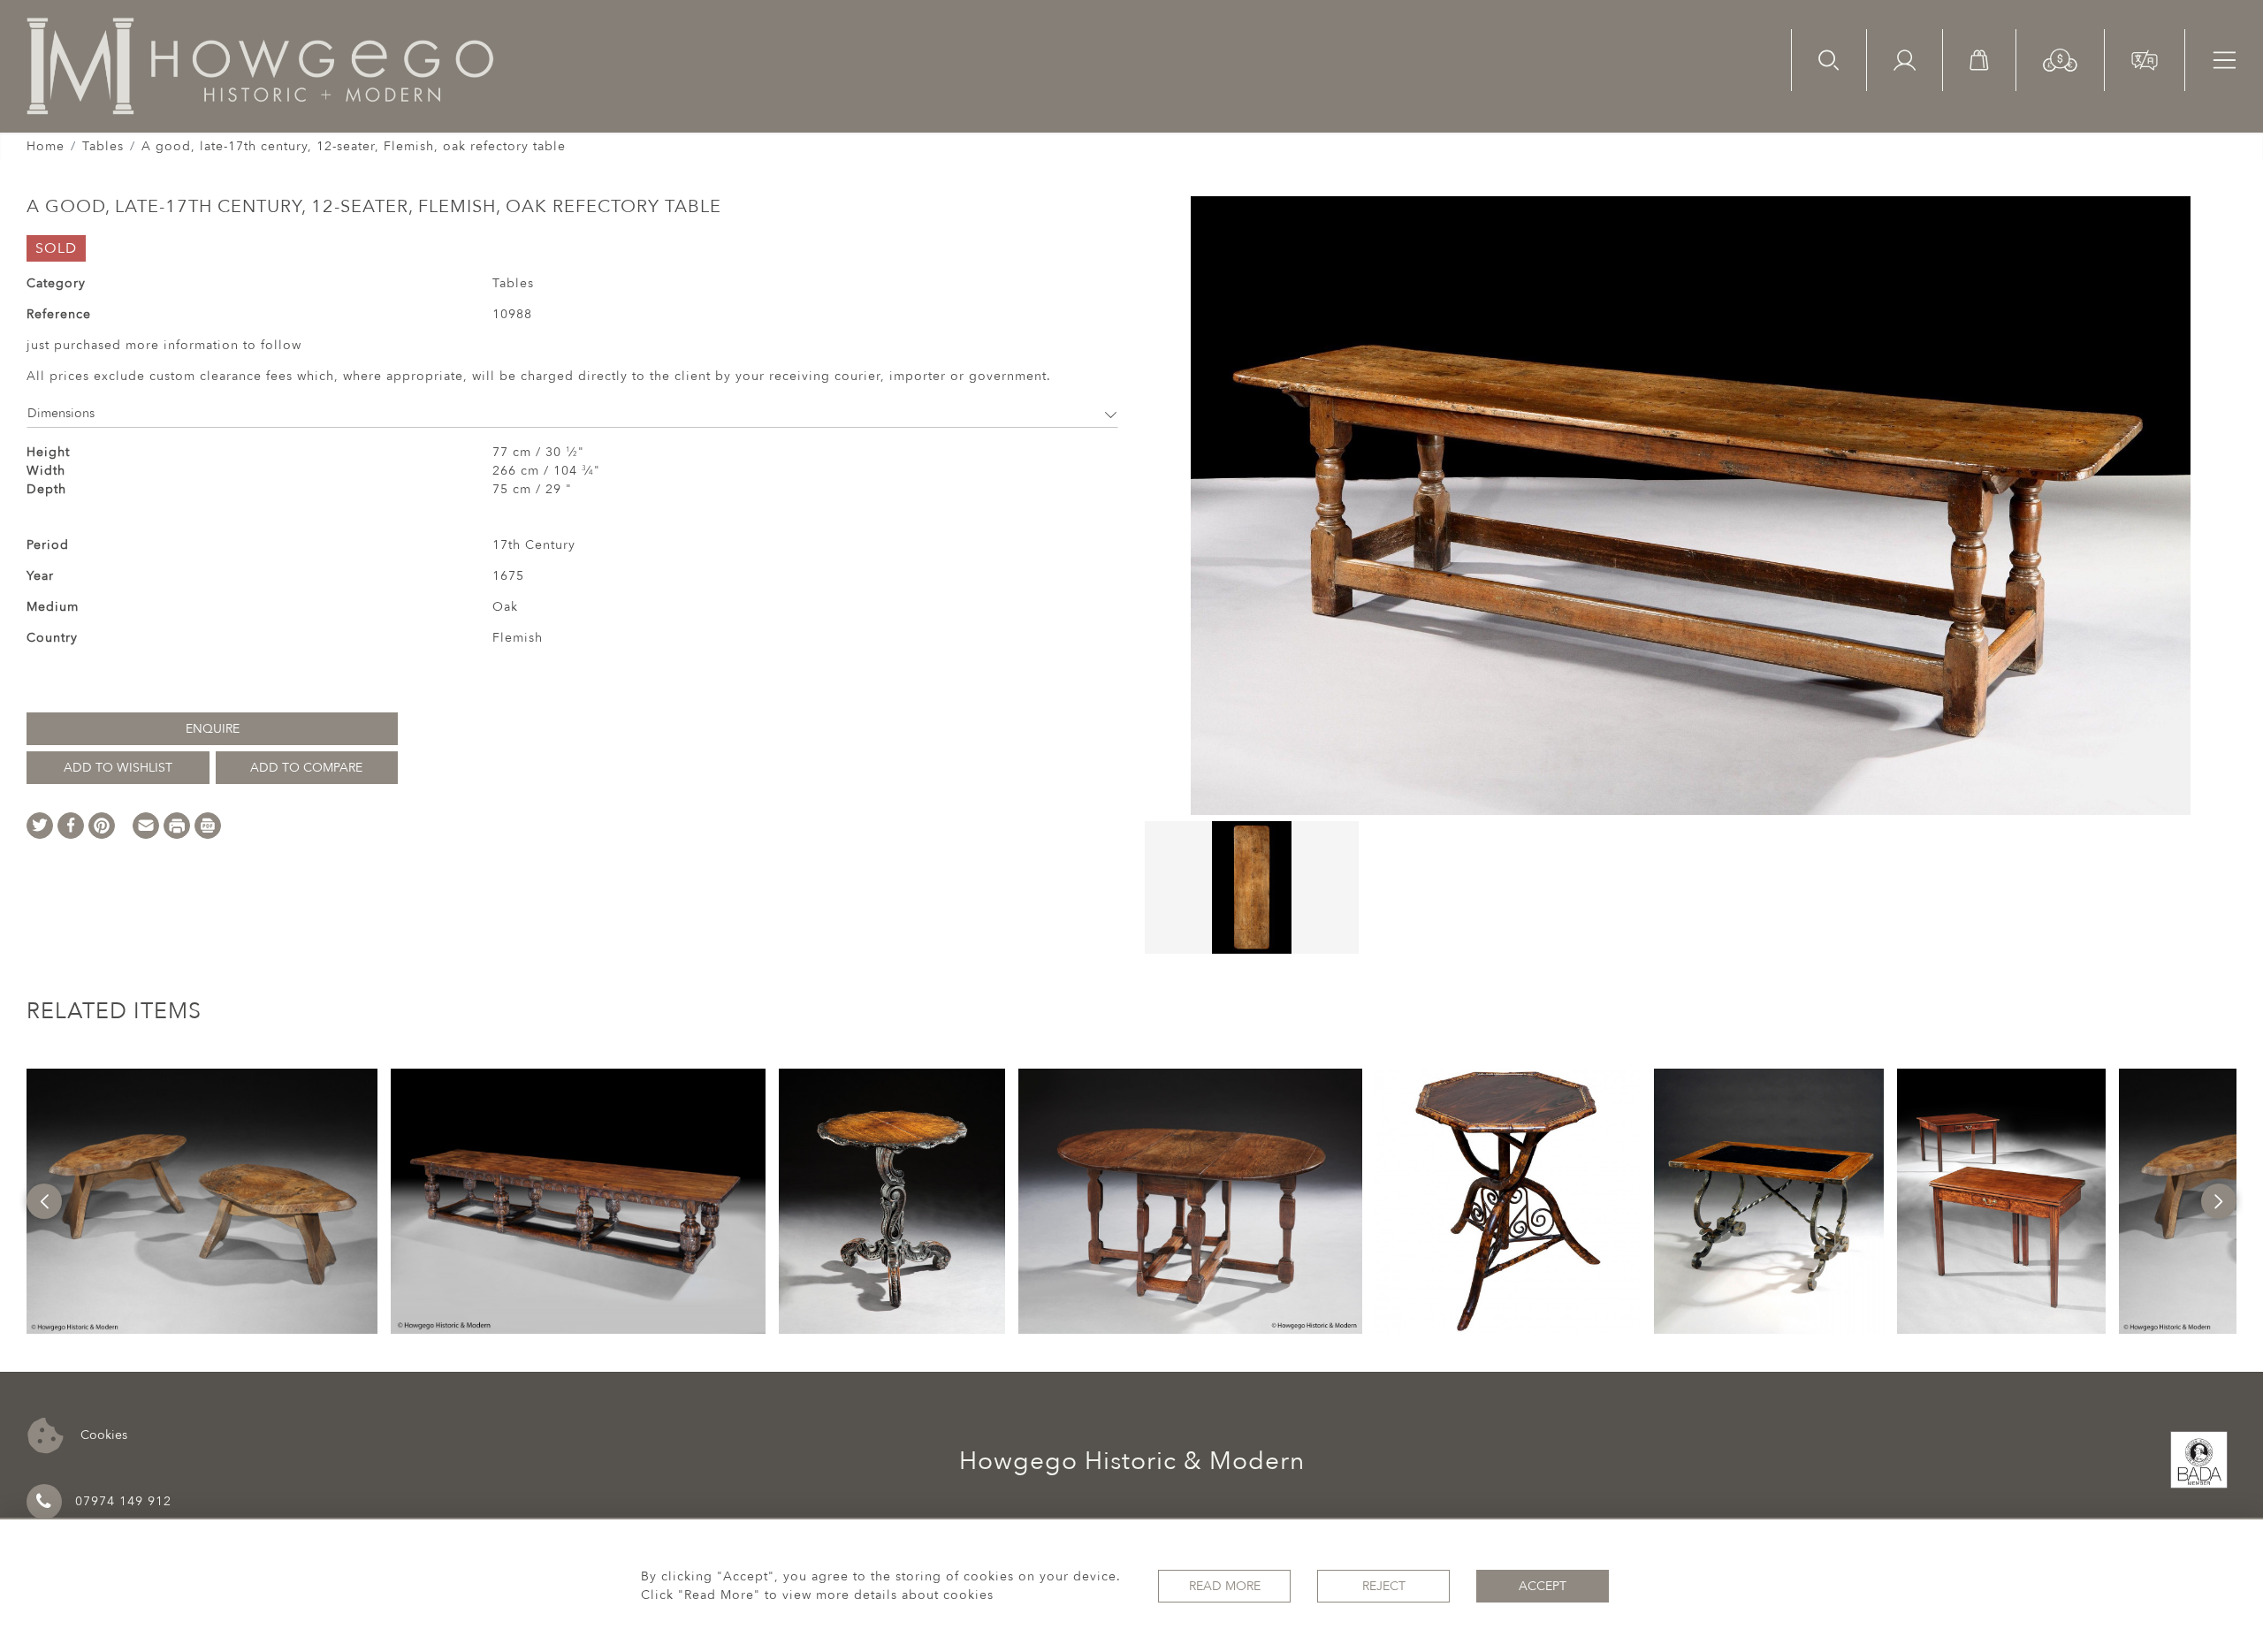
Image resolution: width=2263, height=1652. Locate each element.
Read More (1225, 1586)
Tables (103, 146)
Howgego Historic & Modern (1132, 1461)
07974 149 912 (123, 1501)
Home (46, 146)
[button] (2060, 59)
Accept (1543, 1586)
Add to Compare (306, 768)
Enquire (213, 729)
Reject (1384, 1586)
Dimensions (61, 413)
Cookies (102, 1434)
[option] (202, 1201)
